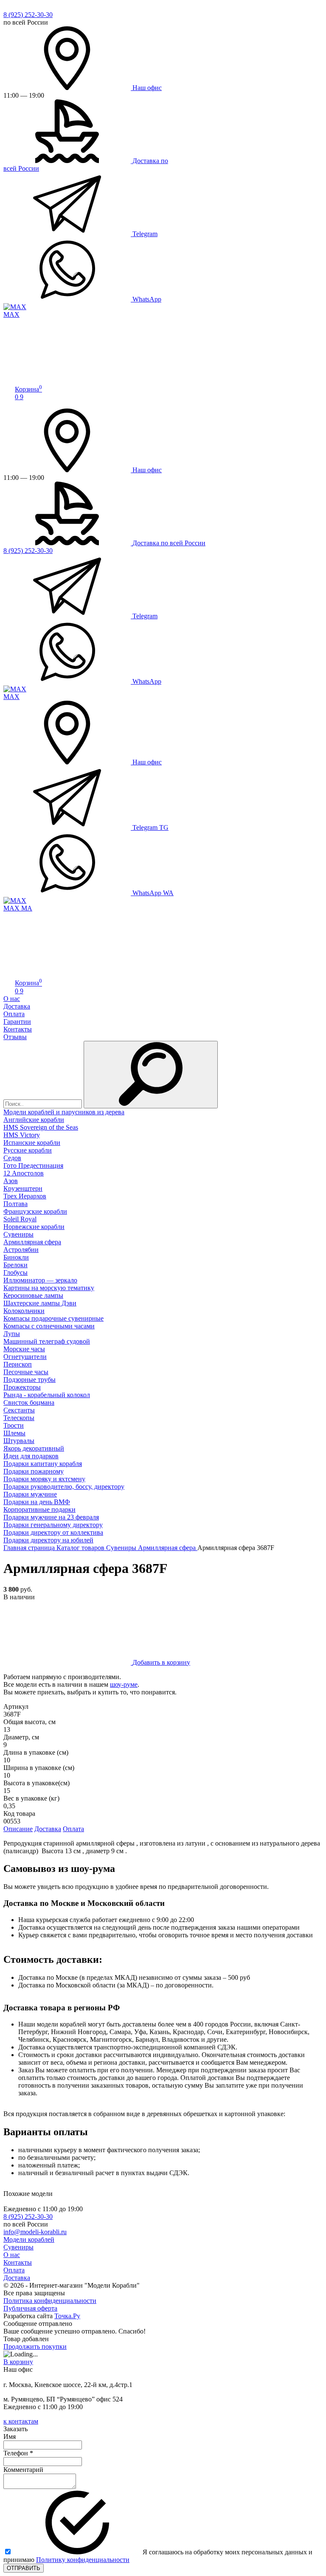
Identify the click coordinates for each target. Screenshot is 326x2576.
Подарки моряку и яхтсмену (44, 1479)
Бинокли (16, 1257)
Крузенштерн (23, 1188)
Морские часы (24, 1349)
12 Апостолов (24, 1173)
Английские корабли (34, 1120)
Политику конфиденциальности (83, 2560)
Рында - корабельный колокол (47, 1395)
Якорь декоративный (34, 1448)
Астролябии (21, 1250)
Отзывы (15, 1037)
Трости (14, 1425)
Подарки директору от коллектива (53, 1532)
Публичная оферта (30, 2308)
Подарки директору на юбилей (48, 1540)
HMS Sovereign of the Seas (41, 1127)
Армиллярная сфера (32, 1242)
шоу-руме (124, 1684)
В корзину (18, 2362)
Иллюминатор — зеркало (40, 1280)
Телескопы (19, 1418)
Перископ (18, 1364)
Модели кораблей (29, 2239)
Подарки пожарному (34, 1471)
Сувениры (18, 1234)
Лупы (12, 1334)
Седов (12, 1158)
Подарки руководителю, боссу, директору (64, 1487)
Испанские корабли (32, 1143)
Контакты (18, 1029)
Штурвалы (19, 1441)
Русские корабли (28, 1150)
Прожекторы (22, 1387)
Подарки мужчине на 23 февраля (51, 1517)
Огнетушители (25, 1357)
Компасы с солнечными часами (49, 1326)
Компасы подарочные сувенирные (53, 1318)
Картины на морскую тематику (49, 1288)
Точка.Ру (67, 2316)
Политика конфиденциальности (50, 2301)
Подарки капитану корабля (43, 1464)
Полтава (15, 1204)
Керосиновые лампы (33, 1295)
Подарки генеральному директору (53, 1525)
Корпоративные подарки (39, 1509)
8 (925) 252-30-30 (28, 15)
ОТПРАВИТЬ (24, 2568)
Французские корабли (35, 1211)
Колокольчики (24, 1311)
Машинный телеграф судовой (47, 1341)
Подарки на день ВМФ (37, 1502)
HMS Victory (22, 1135)
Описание (18, 1829)
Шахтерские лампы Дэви (40, 1303)
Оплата (14, 1014)
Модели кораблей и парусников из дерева (64, 1112)
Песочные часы (26, 1372)
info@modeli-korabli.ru (35, 2232)
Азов (11, 1181)
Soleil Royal (20, 1219)
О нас (12, 999)
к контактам (21, 2421)
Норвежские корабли (34, 1227)
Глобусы (15, 1272)
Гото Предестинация (33, 1165)
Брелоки (15, 1265)
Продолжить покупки (35, 2346)
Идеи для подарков (31, 1456)
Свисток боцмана (29, 1402)
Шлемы (14, 1433)
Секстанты (19, 1410)
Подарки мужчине (30, 1494)
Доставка (17, 1006)
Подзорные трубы (30, 1380)
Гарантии (17, 1022)
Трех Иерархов (25, 1196)
